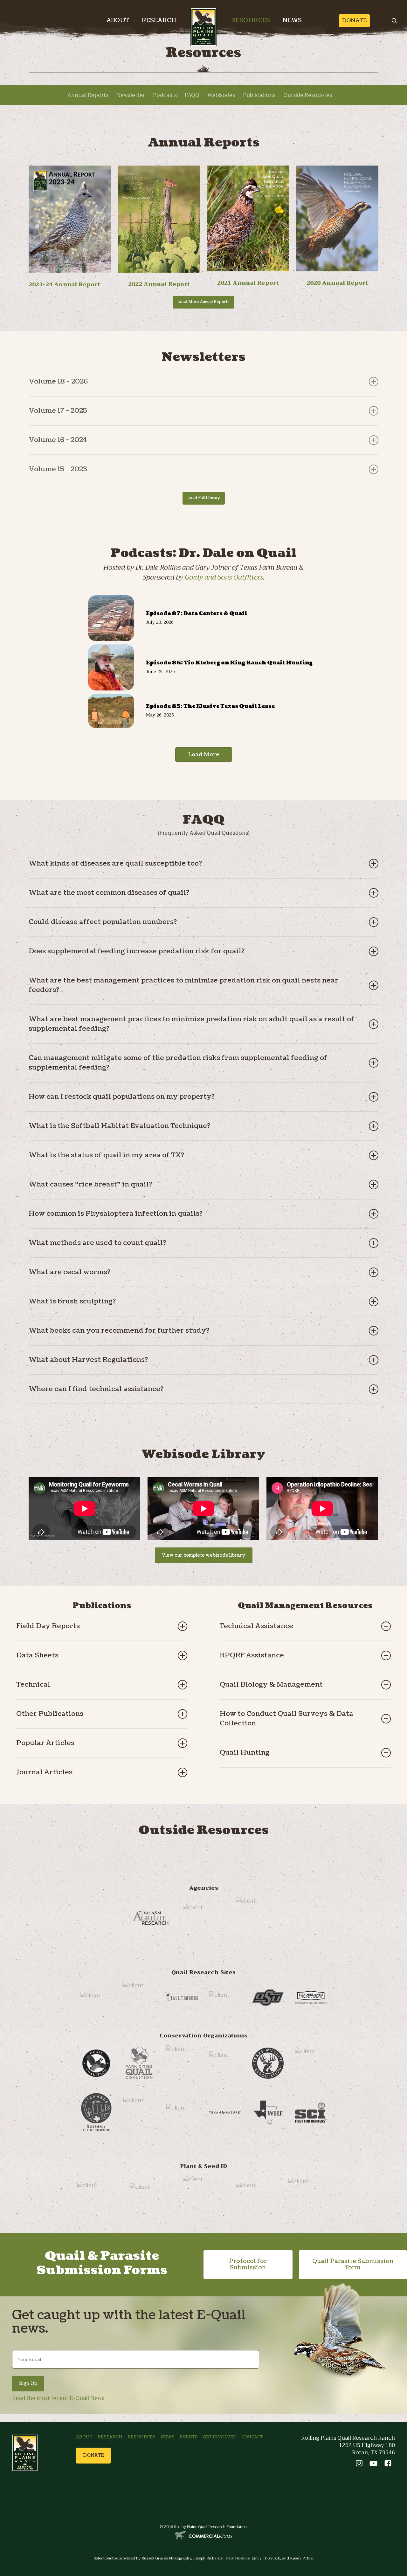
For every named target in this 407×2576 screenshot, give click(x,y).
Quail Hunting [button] (245, 1753)
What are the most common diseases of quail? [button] (109, 893)
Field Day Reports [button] (48, 1626)
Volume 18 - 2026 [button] (58, 381)
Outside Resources (308, 95)
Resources (141, 2437)
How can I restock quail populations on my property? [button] (122, 1097)
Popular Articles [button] (45, 1743)
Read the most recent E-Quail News (58, 2398)
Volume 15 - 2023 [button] (58, 469)
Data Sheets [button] (37, 1655)
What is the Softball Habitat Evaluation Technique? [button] (119, 1126)
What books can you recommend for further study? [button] (119, 1331)
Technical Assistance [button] (256, 1626)
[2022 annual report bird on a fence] (159, 271)
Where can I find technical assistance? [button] (96, 1389)
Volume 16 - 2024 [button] (58, 440)
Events (189, 2437)
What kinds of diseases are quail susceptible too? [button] (115, 863)
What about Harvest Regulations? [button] (88, 1360)
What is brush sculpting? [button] (72, 1301)
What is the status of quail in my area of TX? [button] (106, 1155)
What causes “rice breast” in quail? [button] (90, 1184)
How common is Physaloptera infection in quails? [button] (116, 1214)
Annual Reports (88, 95)
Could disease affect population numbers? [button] (103, 922)
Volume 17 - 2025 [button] (58, 411)
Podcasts (165, 95)
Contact (252, 2437)
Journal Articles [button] (44, 1772)
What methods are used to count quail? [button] (97, 1243)
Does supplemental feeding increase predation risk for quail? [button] (137, 951)
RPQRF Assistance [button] (252, 1655)
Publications (259, 95)
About (84, 2437)
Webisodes (221, 95)
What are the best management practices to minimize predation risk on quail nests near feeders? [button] (183, 985)
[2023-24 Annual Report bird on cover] (70, 219)
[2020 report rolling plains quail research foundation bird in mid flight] (337, 219)
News (168, 2437)
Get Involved (220, 2437)
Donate (354, 21)
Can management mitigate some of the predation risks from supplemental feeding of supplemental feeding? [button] (178, 1063)
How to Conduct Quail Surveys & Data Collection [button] (286, 1719)
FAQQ (192, 95)
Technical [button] (33, 1685)
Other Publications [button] (50, 1714)
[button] (203, 302)
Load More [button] (204, 754)
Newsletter (131, 95)
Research (110, 2437)
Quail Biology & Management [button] (271, 1685)
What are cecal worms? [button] (69, 1272)
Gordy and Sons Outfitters (224, 577)
